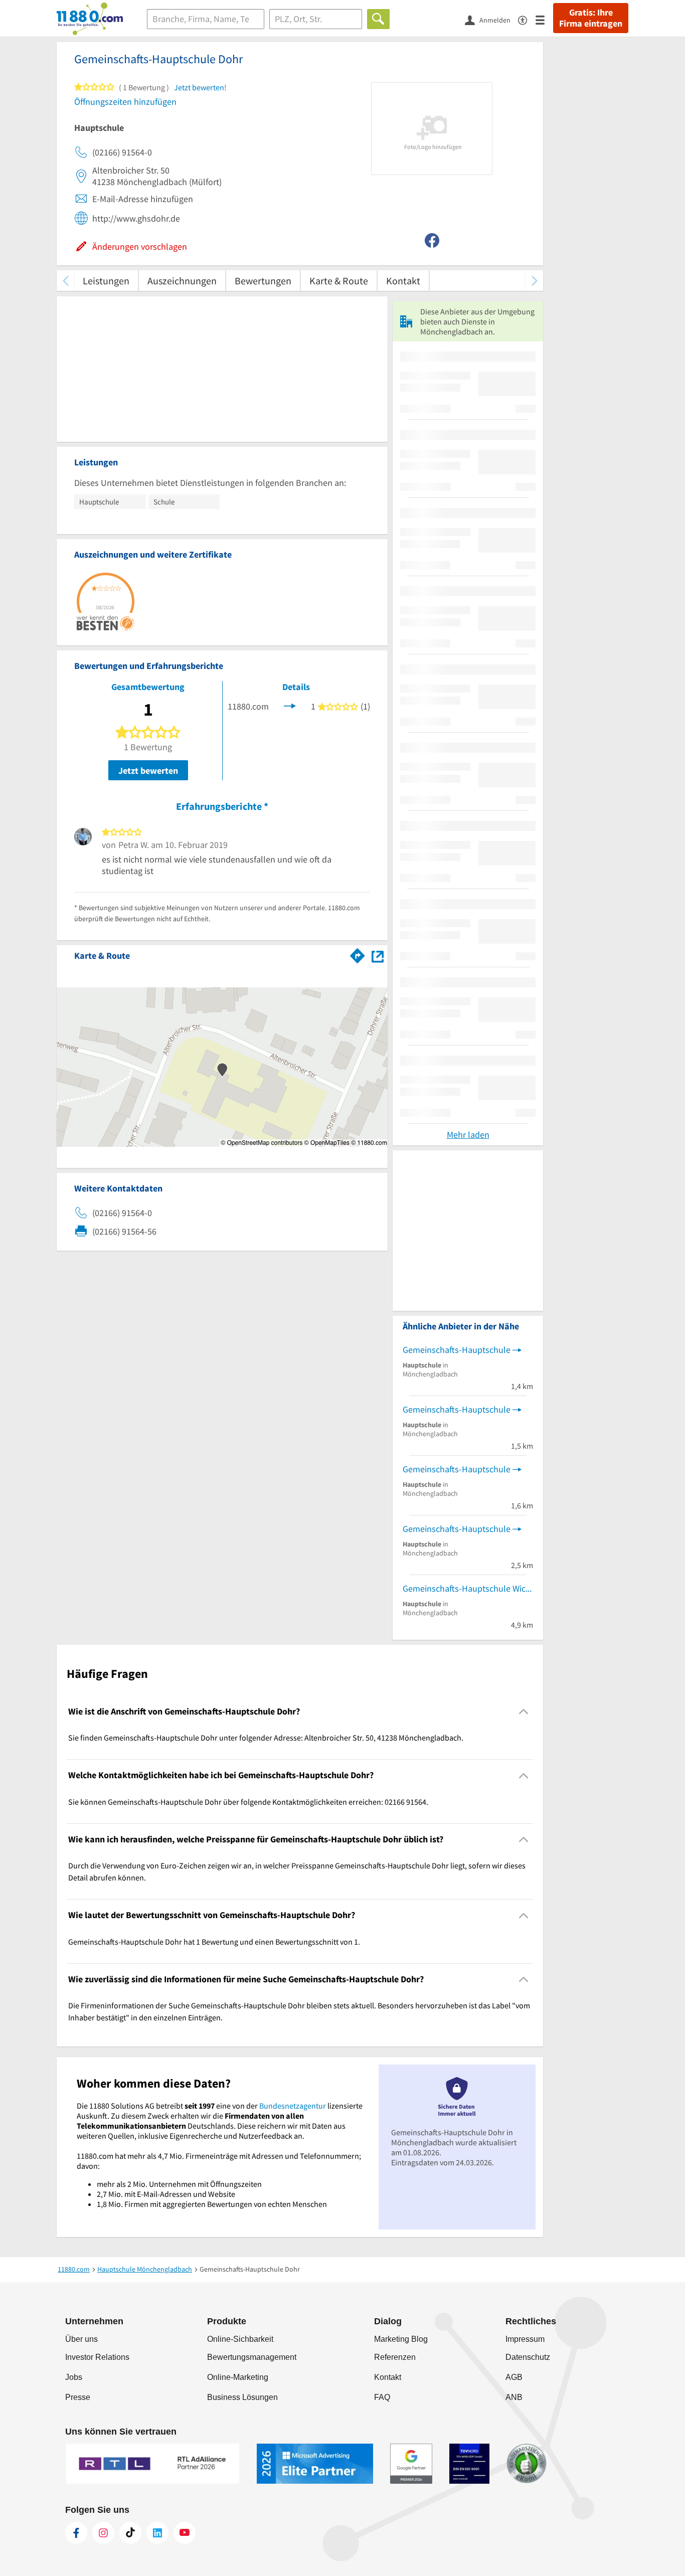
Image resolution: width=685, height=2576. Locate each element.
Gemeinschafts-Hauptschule (457, 1350)
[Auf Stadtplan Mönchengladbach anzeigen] (378, 955)
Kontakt (403, 281)
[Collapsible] (524, 1712)
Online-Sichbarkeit (240, 2339)
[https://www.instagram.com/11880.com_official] (103, 2533)
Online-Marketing (238, 2377)
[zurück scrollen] (65, 281)
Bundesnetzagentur (293, 2106)
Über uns (81, 2339)
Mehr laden (468, 1135)
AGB (514, 2377)
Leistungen (106, 281)
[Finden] (378, 19)
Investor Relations (97, 2357)
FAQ (382, 2397)
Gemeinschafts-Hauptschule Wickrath (468, 1588)
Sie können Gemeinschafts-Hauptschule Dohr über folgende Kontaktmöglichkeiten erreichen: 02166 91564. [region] (248, 1802)
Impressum (525, 2339)
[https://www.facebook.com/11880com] (76, 2533)
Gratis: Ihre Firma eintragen (591, 18)
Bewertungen (263, 281)
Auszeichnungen (182, 281)
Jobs (74, 2377)
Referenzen (395, 2357)
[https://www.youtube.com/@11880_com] (185, 2533)
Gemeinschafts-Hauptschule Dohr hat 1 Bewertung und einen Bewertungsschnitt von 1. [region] (214, 1942)
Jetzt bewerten (148, 770)
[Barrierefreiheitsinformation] (527, 19)
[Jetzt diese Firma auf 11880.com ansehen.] (290, 705)
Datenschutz (528, 2357)
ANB (514, 2397)
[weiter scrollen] (534, 281)
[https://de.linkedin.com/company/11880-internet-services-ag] (157, 2533)
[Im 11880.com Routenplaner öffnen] (358, 954)
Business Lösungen (242, 2397)
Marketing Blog (401, 2339)
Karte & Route (339, 281)
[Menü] (544, 19)
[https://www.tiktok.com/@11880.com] (130, 2533)
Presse (78, 2397)
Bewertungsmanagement (252, 2357)
